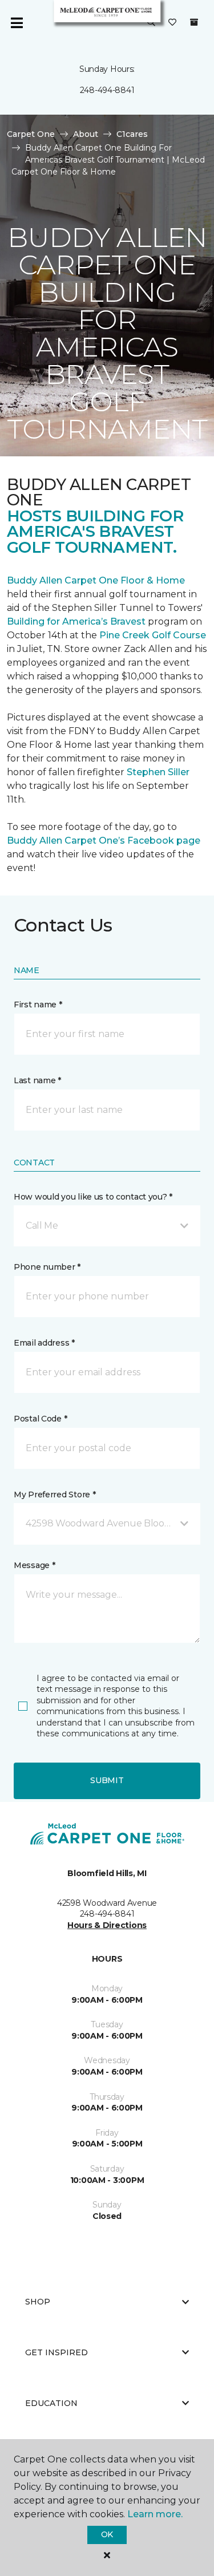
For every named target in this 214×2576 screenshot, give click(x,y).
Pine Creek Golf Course (153, 635)
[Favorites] (172, 23)
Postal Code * (40, 1419)
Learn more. (155, 2514)
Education (51, 2403)
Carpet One (31, 134)
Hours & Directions (107, 1925)
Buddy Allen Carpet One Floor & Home (96, 580)
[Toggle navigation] (17, 23)
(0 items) (194, 22)
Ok (107, 2534)
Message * (34, 1565)
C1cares (132, 134)
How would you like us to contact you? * (93, 1197)
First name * (38, 1005)
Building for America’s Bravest (76, 621)
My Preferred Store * (54, 1494)
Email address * (44, 1343)
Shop (38, 2302)
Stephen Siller (158, 772)
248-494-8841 (107, 90)
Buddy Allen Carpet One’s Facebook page (104, 841)
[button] (151, 23)
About (86, 134)
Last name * (37, 1080)
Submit (107, 1780)
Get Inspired (56, 2352)
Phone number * (47, 1267)
